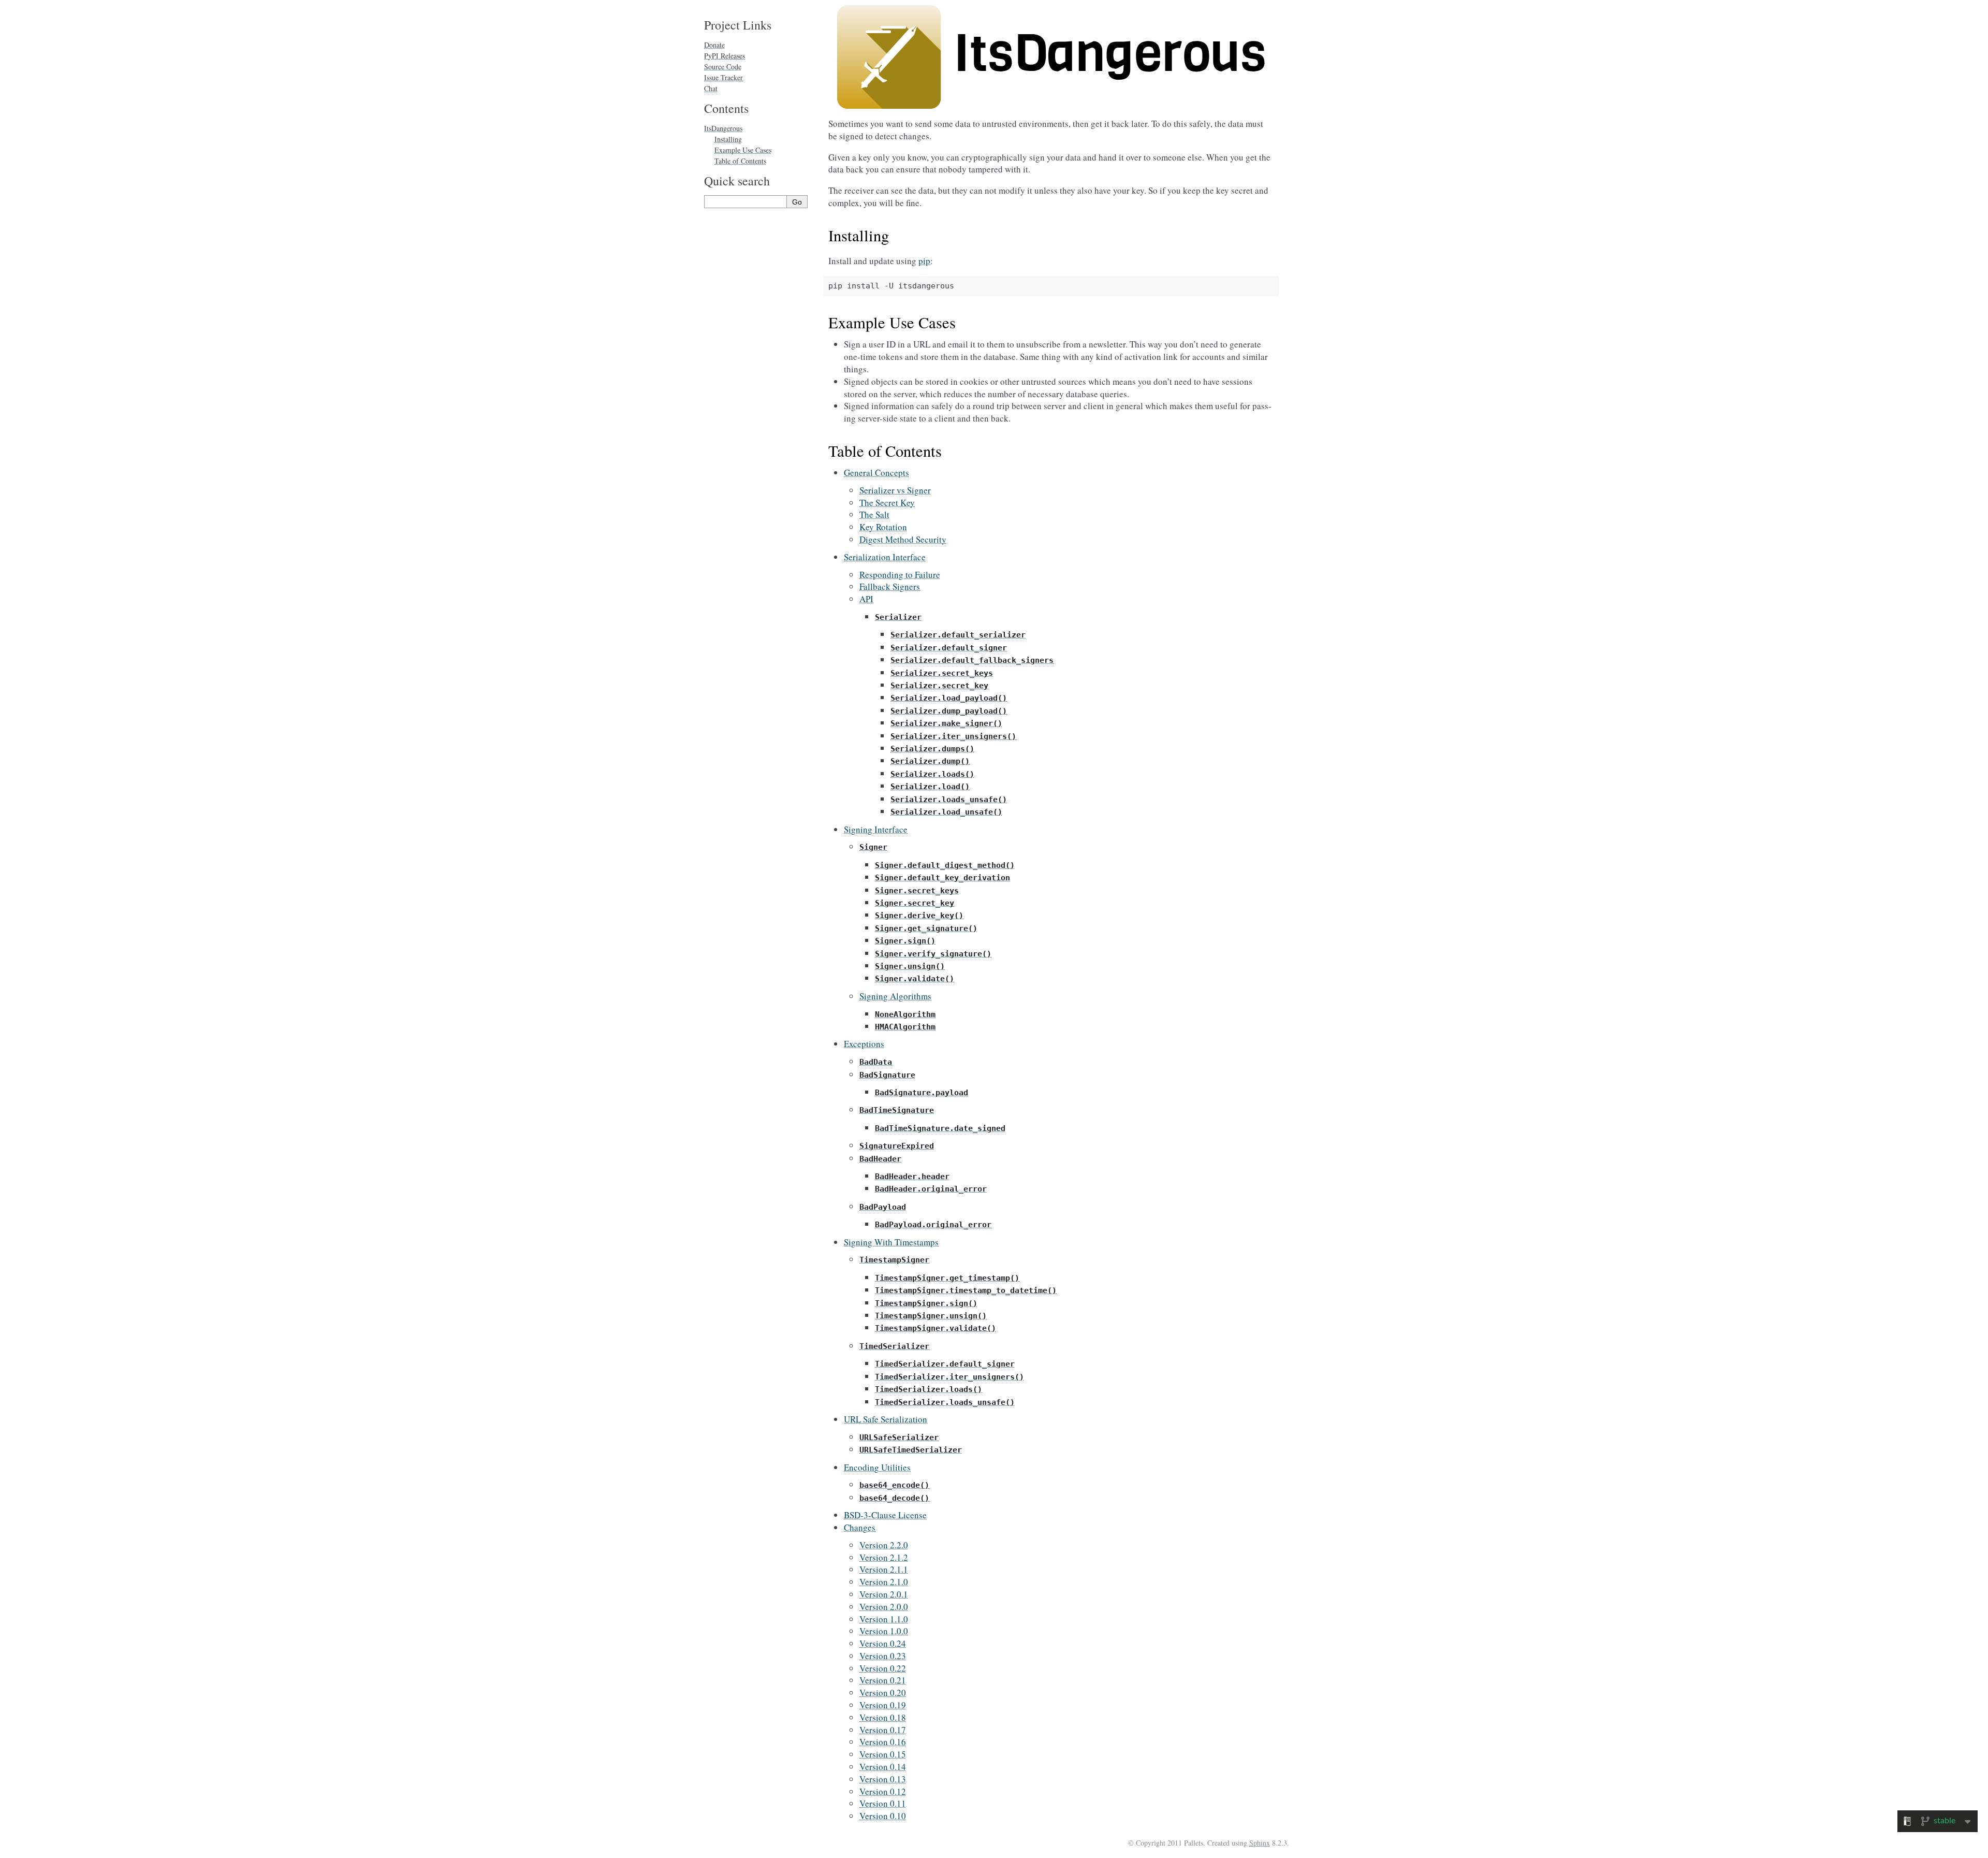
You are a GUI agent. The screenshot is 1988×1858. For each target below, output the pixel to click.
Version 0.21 (883, 1680)
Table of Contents (740, 161)
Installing (728, 139)
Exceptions (864, 1044)
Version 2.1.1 (884, 1569)
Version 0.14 (883, 1767)
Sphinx (1260, 1843)
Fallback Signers (890, 586)
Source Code (723, 67)
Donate (714, 45)
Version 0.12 (883, 1791)
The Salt (874, 514)
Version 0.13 (883, 1779)
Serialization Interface (885, 557)
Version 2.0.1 (884, 1594)
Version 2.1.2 (884, 1557)
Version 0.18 (883, 1717)
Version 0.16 (883, 1742)
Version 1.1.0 (884, 1619)
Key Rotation (883, 527)
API (866, 599)
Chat (711, 88)
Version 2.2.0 (884, 1545)
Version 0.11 (883, 1803)
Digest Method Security (903, 539)
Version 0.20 (883, 1693)
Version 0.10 (883, 1816)
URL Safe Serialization (886, 1419)
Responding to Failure (900, 575)
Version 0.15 (883, 1754)
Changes (860, 1527)
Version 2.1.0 (884, 1582)
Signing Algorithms (895, 996)
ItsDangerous (723, 128)
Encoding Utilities (877, 1467)
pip (924, 261)
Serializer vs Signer (895, 490)
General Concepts (876, 473)
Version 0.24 (883, 1643)
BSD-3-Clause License (885, 1515)
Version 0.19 (883, 1705)
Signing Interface (876, 829)
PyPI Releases (725, 56)
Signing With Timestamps (891, 1242)
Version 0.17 (883, 1730)
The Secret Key (887, 503)
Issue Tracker (723, 77)
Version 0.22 (883, 1668)
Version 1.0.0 (884, 1631)
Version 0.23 (883, 1656)
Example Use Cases (743, 150)
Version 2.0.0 (884, 1607)
